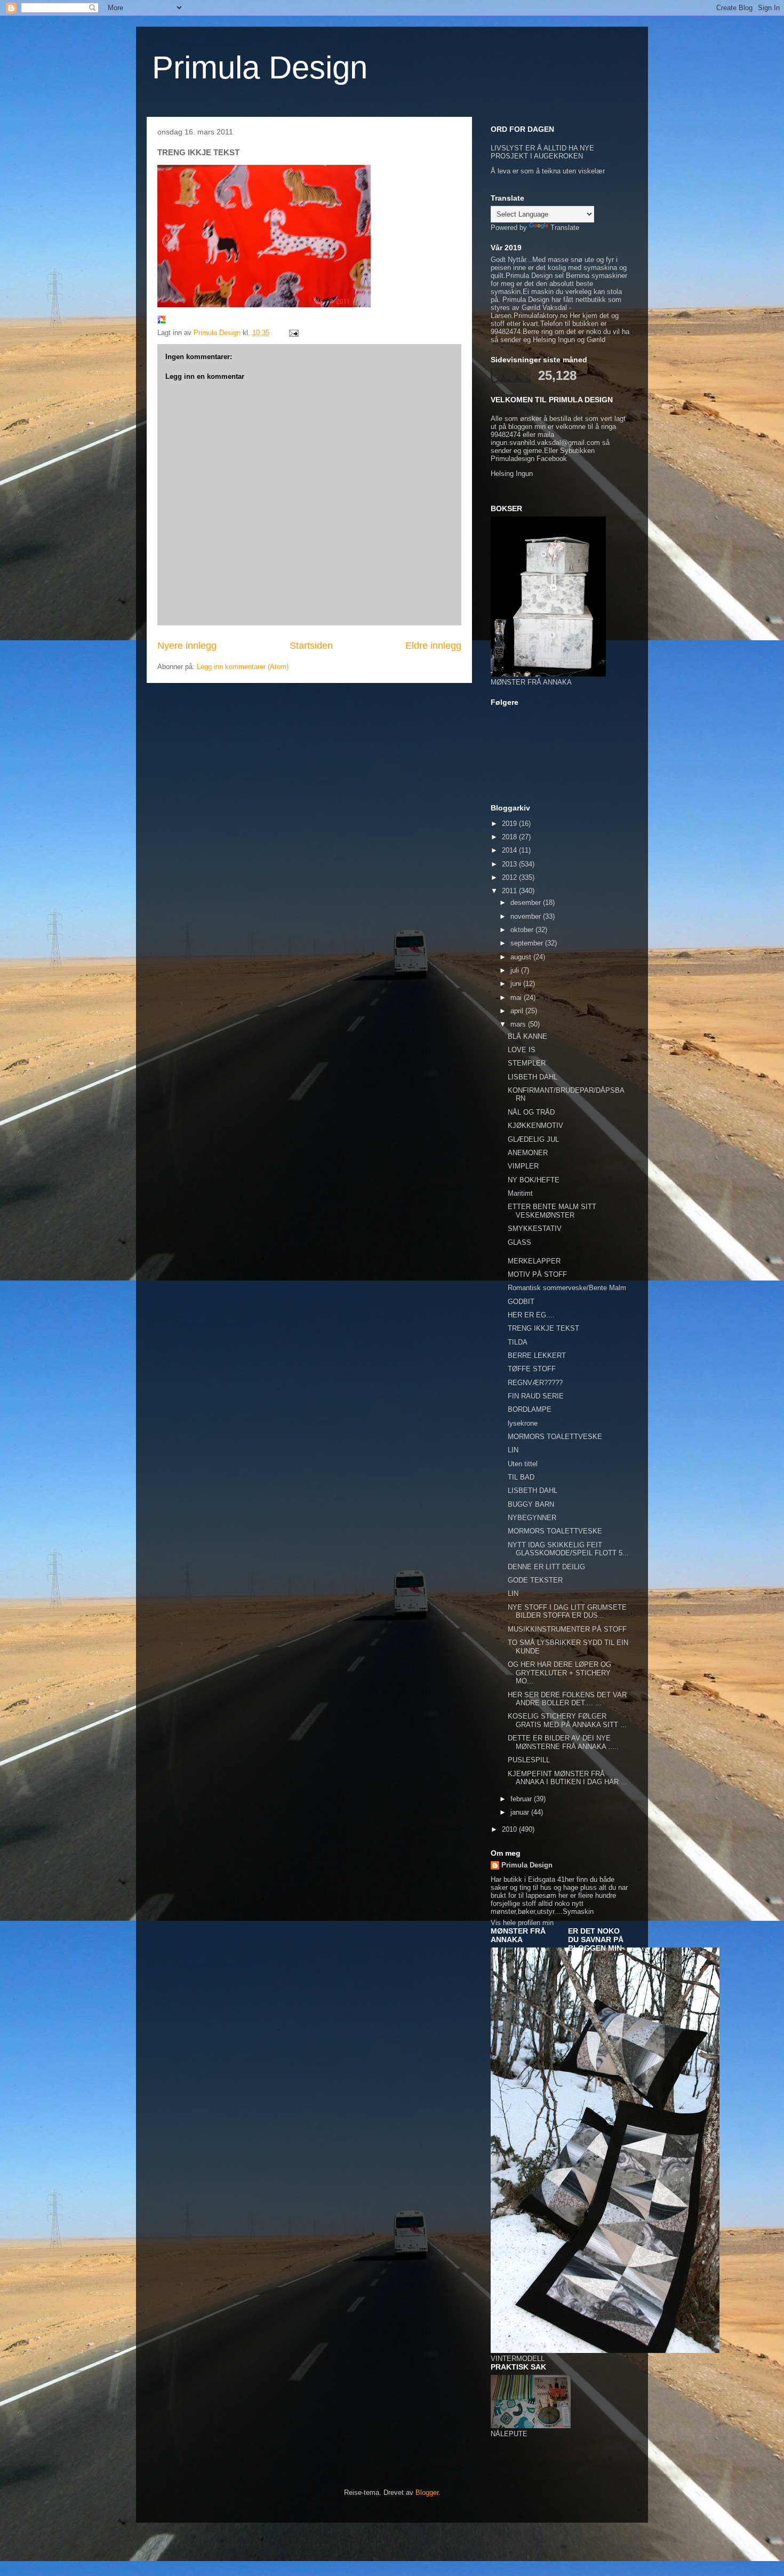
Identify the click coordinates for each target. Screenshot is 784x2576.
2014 (510, 850)
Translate (565, 228)
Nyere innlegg (187, 646)
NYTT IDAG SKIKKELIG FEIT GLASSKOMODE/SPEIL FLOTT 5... (568, 1549)
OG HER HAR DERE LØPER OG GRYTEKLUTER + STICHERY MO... (559, 1673)
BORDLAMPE (530, 1409)
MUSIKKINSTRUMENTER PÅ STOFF (567, 1629)
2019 (510, 824)
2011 (510, 891)
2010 (510, 1829)
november (527, 916)
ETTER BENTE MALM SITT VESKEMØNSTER (552, 1211)
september (528, 943)
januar (521, 1812)
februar (522, 1799)
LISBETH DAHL (533, 1077)
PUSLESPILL (529, 1760)
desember (527, 903)
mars (519, 1024)
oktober (523, 930)
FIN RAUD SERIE (536, 1396)
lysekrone (523, 1423)
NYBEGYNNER (532, 1518)
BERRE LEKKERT (537, 1355)
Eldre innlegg (433, 646)
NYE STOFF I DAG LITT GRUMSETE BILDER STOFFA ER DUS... (567, 1612)
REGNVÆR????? (535, 1383)
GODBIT (521, 1302)
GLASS (519, 1242)
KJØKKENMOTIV (535, 1126)
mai (517, 997)
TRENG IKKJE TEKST (543, 1328)
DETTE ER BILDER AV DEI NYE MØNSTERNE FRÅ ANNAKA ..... (563, 1742)
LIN (513, 1450)
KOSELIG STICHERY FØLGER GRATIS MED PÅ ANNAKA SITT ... (567, 1720)
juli (516, 970)
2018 (510, 837)
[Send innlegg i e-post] (293, 333)
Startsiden (311, 646)
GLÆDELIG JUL (533, 1139)
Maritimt (520, 1193)
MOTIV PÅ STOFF (537, 1274)
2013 (510, 864)
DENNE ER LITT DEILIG (546, 1567)
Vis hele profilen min (522, 1923)
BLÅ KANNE (527, 1036)
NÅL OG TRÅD (531, 1112)
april (518, 1011)
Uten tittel (523, 1464)
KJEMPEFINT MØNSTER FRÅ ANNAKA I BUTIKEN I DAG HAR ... (567, 1778)
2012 (510, 877)
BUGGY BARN (531, 1504)
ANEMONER (528, 1153)
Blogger (427, 2492)
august (522, 957)
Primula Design (260, 67)
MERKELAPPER (534, 1261)
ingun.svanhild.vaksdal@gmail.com (545, 443)
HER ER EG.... (531, 1315)
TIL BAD (521, 1477)
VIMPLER (523, 1166)
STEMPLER (527, 1063)
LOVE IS (522, 1050)
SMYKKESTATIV (535, 1229)
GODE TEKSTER (535, 1580)
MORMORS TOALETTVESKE (555, 1437)
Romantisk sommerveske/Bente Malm (567, 1288)
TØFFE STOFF (532, 1369)
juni (517, 984)
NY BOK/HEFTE (534, 1180)
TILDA (518, 1342)
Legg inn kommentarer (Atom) (243, 667)
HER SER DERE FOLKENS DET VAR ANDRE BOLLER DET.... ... (567, 1699)
